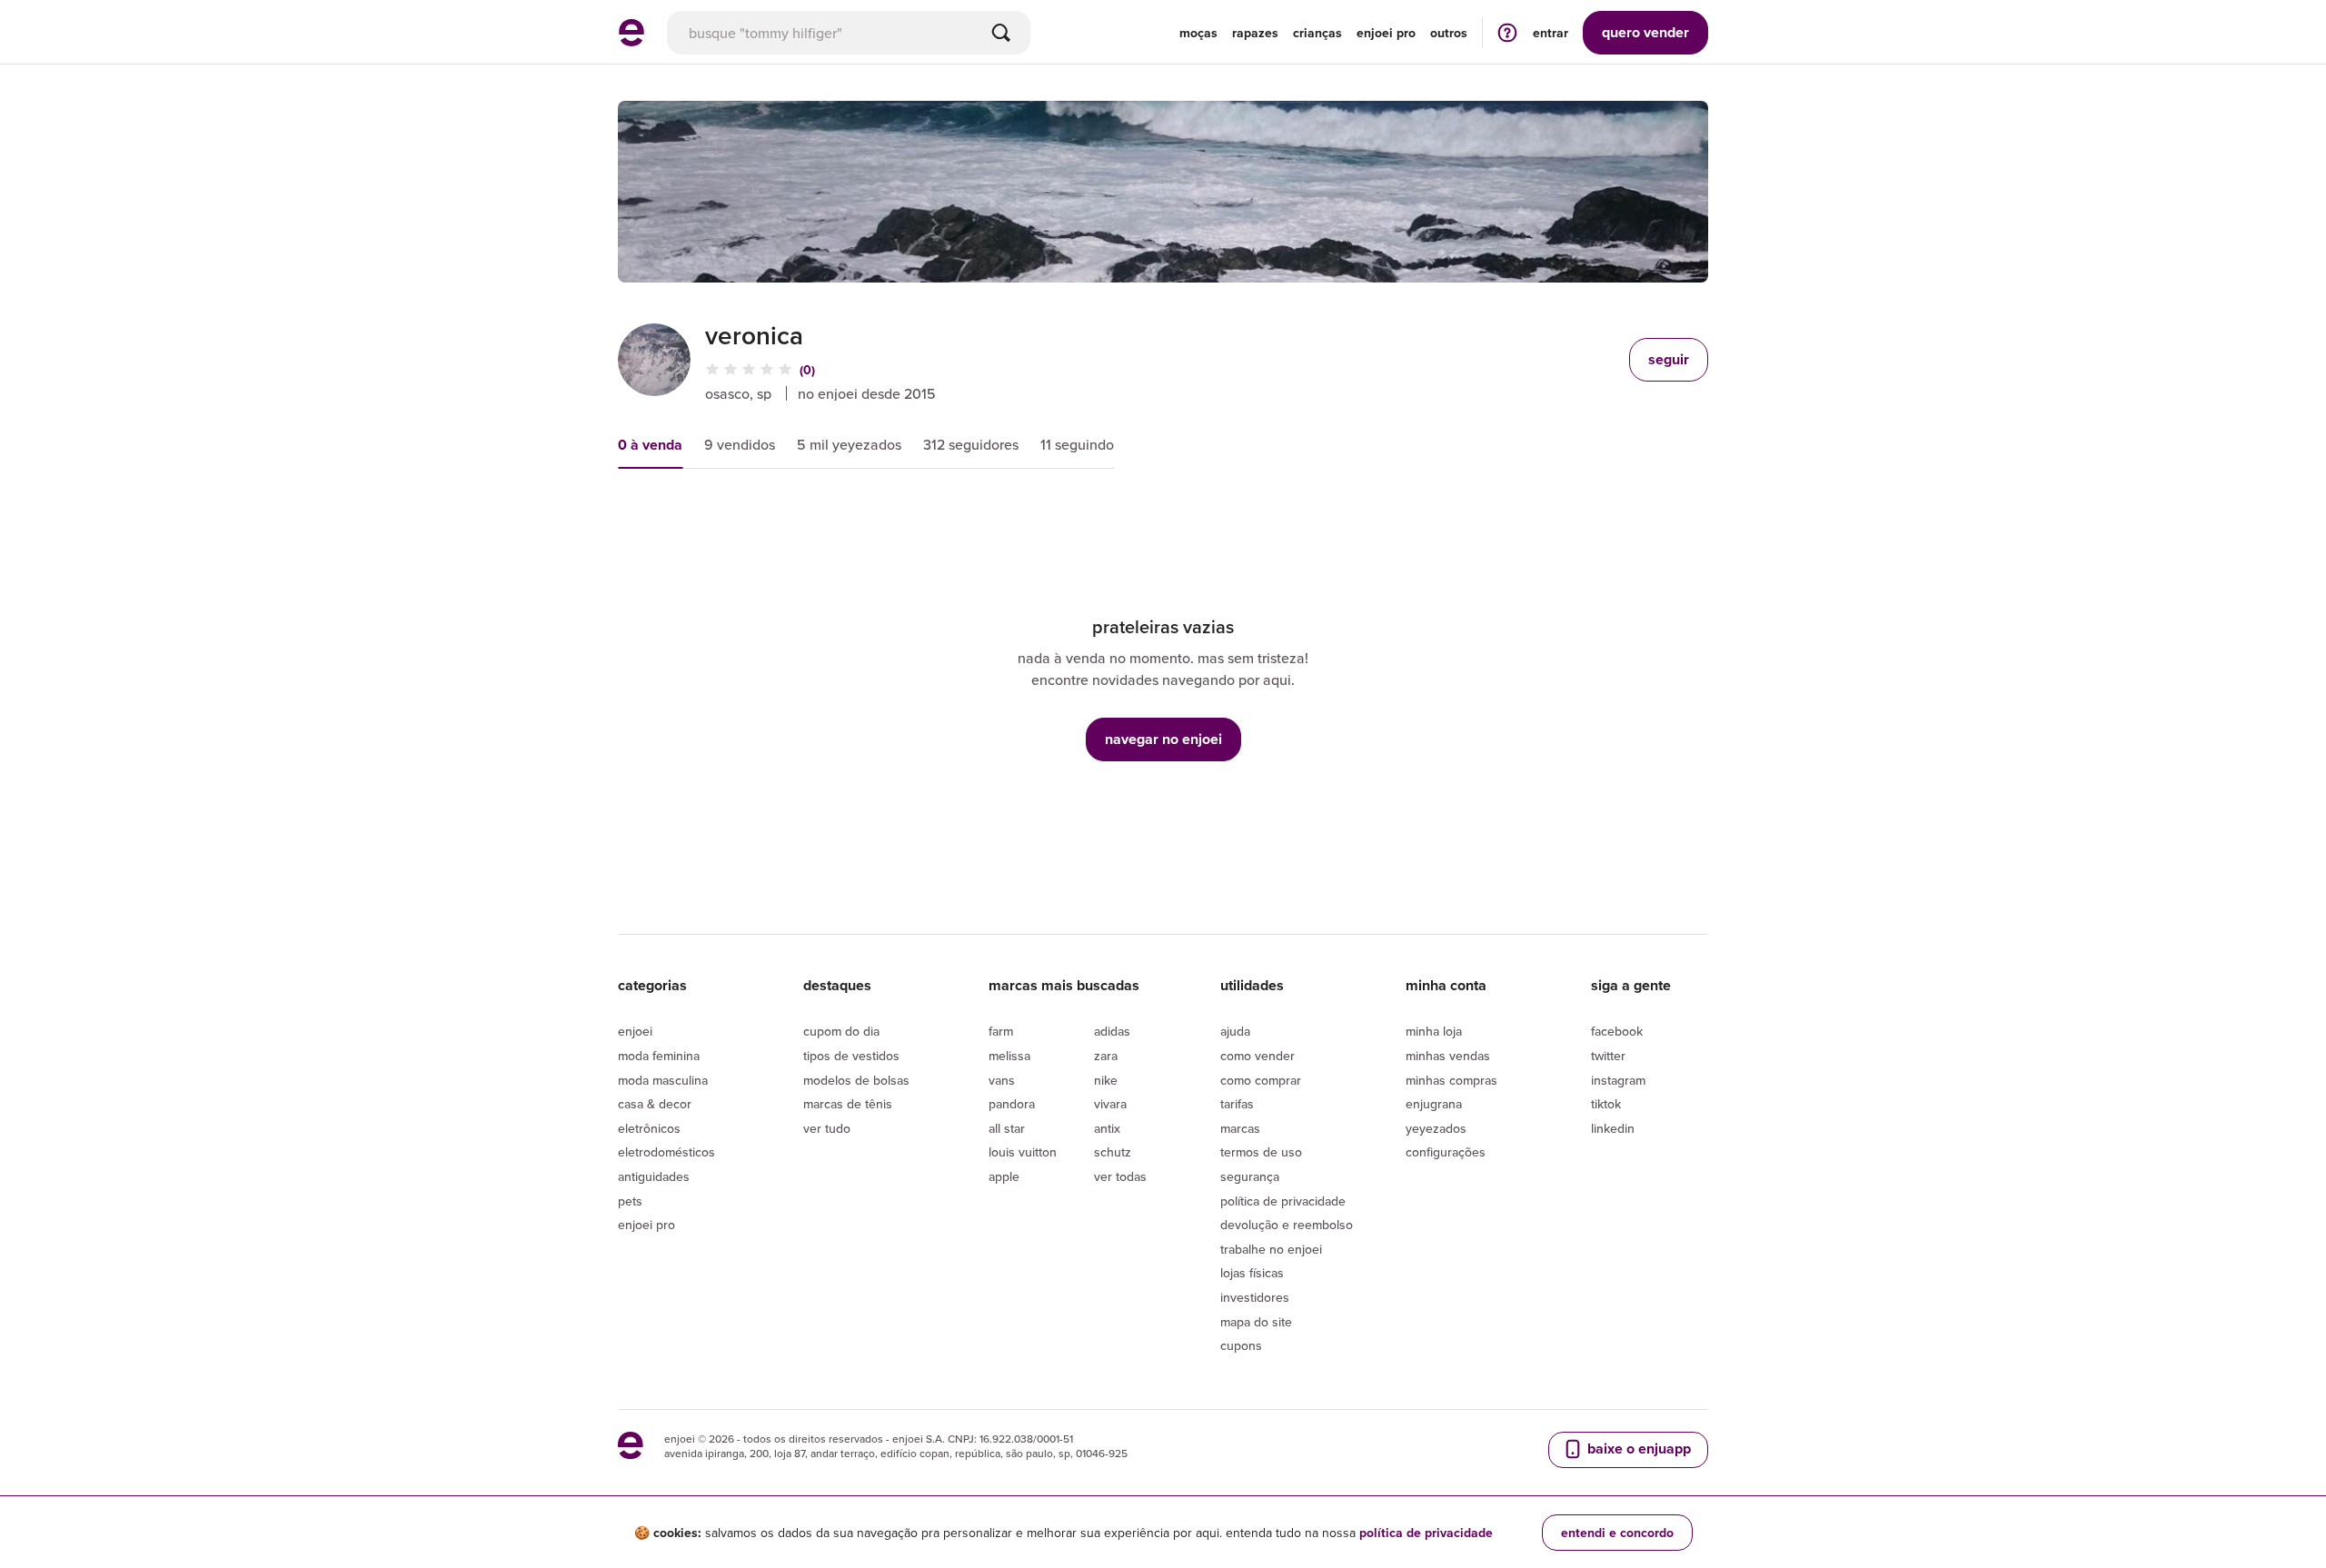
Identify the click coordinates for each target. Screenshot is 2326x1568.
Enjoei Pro (646, 1225)
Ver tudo (827, 1128)
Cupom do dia (841, 1031)
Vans (1002, 1080)
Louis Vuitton (1023, 1152)
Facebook (1617, 1031)
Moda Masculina (663, 1080)
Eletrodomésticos (666, 1152)
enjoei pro (1386, 33)
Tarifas (1237, 1104)
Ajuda (1235, 1031)
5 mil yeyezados (849, 444)
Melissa (1009, 1056)
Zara (1106, 1056)
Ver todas (1120, 1176)
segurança (1250, 1176)
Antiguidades (654, 1176)
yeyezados (1436, 1128)
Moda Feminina (659, 1056)
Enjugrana (1434, 1104)
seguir (1669, 359)
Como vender (1257, 1056)
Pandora (1012, 1104)
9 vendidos (740, 444)
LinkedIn (1613, 1128)
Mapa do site (1256, 1322)
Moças (1198, 33)
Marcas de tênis (848, 1104)
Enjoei (635, 1031)
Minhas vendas (1448, 1056)
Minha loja (1434, 1031)
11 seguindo (1077, 444)
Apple (1004, 1176)
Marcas (1240, 1128)
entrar (1551, 33)
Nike (1106, 1080)
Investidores (1255, 1297)
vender (1645, 32)
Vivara (1110, 1104)
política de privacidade (1426, 1533)
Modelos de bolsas (856, 1080)
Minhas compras (1451, 1080)
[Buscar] (1001, 33)
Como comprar (1261, 1080)
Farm (1001, 1031)
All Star (1007, 1128)
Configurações (1446, 1152)
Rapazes (1255, 33)
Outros (1449, 33)
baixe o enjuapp (1637, 1449)
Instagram (1618, 1080)
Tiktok (1606, 1104)
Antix (1107, 1128)
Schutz (1113, 1152)
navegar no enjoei (1163, 739)
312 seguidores (971, 444)
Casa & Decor (655, 1104)
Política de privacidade (1283, 1201)
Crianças (1317, 33)
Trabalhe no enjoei (1271, 1249)
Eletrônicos (649, 1128)
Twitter (1608, 1056)
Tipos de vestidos (851, 1056)
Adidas (1112, 1031)
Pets (630, 1201)
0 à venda (650, 445)
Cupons (1241, 1345)
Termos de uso (1261, 1152)
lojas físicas (1252, 1273)
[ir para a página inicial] (631, 41)
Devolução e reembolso (1287, 1225)
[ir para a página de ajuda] (1507, 32)
